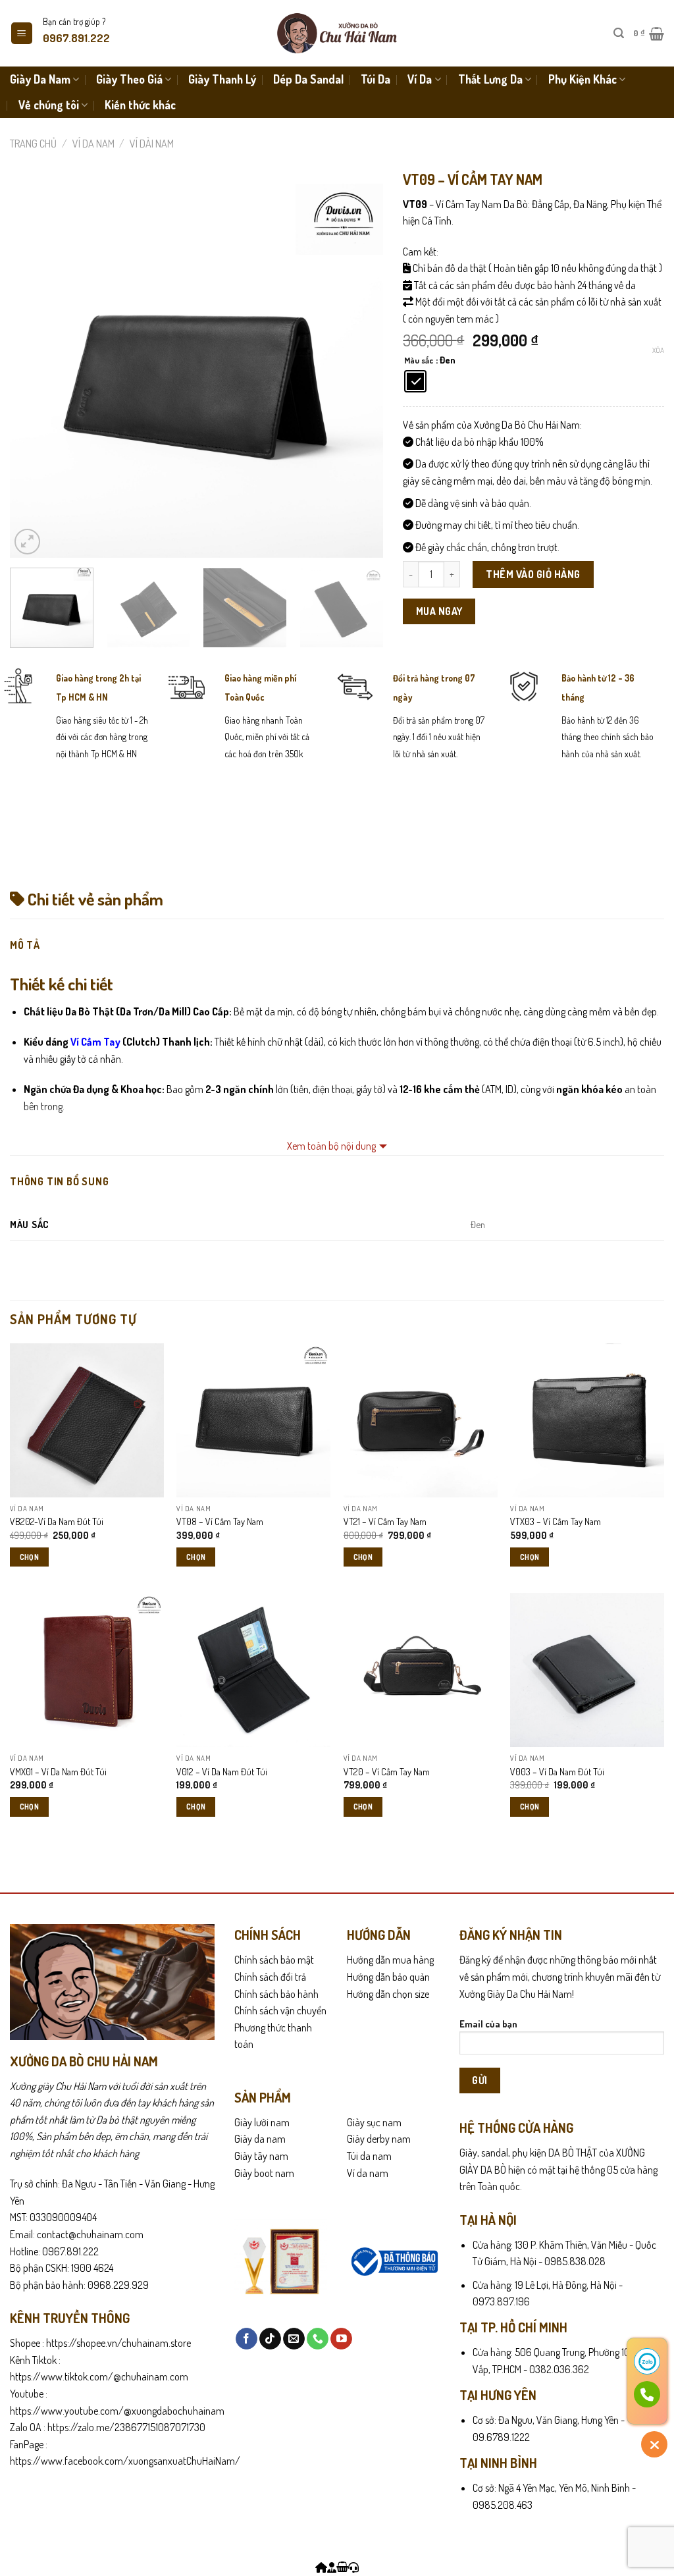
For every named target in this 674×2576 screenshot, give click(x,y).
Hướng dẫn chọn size (388, 1994)
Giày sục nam (374, 2122)
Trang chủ (33, 144)
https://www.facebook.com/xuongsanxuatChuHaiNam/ (125, 2461)
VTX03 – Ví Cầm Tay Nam (556, 1521)
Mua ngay (439, 611)
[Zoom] (27, 542)
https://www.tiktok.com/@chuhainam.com (99, 2376)
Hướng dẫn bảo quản (388, 1977)
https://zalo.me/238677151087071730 (126, 2427)
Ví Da (420, 79)
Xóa (658, 350)
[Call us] (318, 2339)
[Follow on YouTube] (341, 2339)
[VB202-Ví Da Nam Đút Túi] (87, 1420)
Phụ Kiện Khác (583, 79)
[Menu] (22, 33)
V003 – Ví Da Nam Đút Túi (557, 1771)
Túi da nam (369, 2156)
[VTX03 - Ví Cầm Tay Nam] (587, 1420)
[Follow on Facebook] (246, 2339)
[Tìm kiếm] (619, 33)
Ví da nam (93, 144)
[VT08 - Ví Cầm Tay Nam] (253, 1420)
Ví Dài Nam (152, 144)
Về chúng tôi (49, 105)
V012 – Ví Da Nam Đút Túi (222, 1771)
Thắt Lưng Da (490, 79)
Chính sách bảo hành (276, 1994)
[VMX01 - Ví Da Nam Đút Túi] (87, 1670)
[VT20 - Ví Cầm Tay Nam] (421, 1670)
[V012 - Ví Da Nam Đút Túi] (253, 1670)
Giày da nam (260, 2139)
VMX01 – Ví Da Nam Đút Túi (58, 1771)
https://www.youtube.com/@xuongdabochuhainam (117, 2411)
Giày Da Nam (40, 79)
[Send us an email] (294, 2339)
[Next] (359, 370)
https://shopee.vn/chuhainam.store (118, 2343)
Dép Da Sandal (308, 79)
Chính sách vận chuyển (280, 2010)
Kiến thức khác (140, 105)
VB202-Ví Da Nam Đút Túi (57, 1521)
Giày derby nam (379, 2139)
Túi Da (376, 79)
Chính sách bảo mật (274, 1960)
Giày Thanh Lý (222, 79)
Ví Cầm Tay (94, 1042)
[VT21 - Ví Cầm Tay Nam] (421, 1420)
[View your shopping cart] (342, 2567)
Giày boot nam (264, 2173)
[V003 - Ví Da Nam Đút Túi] (587, 1670)
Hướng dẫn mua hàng (390, 1960)
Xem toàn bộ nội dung (331, 1146)
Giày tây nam (261, 2156)
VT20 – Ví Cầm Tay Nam (387, 1771)
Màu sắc (419, 361)
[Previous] (34, 370)
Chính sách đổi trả (270, 1977)
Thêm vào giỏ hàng (533, 574)
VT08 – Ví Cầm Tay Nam (220, 1521)
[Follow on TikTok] (270, 2339)
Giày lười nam (262, 2122)
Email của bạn (488, 2024)
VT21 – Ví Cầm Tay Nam (385, 1521)
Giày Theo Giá (129, 79)
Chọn (29, 1557)
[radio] (415, 381)
